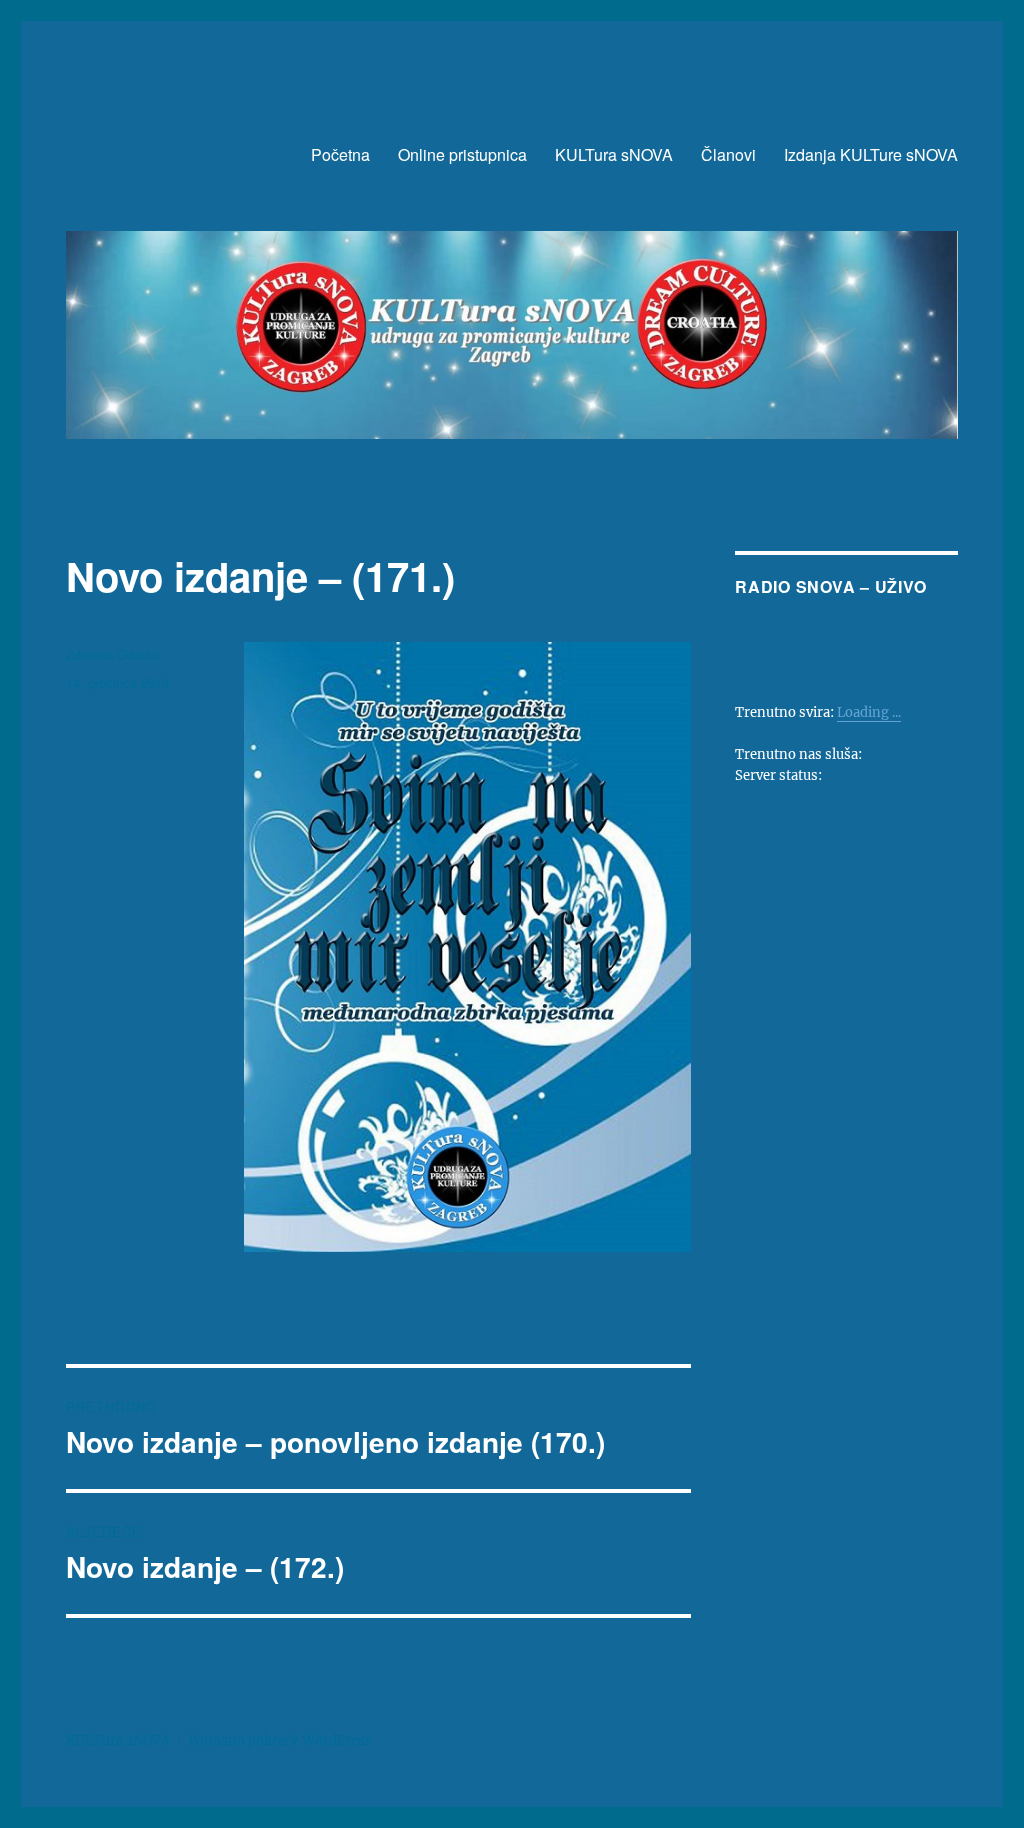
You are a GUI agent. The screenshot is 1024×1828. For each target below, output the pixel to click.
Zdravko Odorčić (114, 654)
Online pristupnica (462, 154)
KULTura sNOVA (614, 154)
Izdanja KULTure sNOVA (871, 154)
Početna (340, 154)
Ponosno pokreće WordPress (280, 1740)
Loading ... (869, 712)
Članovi (728, 154)
